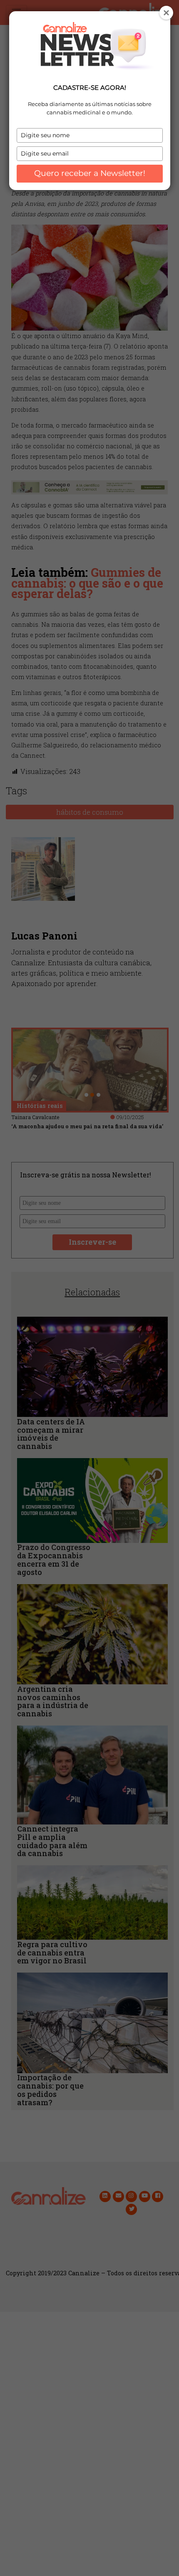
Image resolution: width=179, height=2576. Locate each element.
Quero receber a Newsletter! (90, 173)
